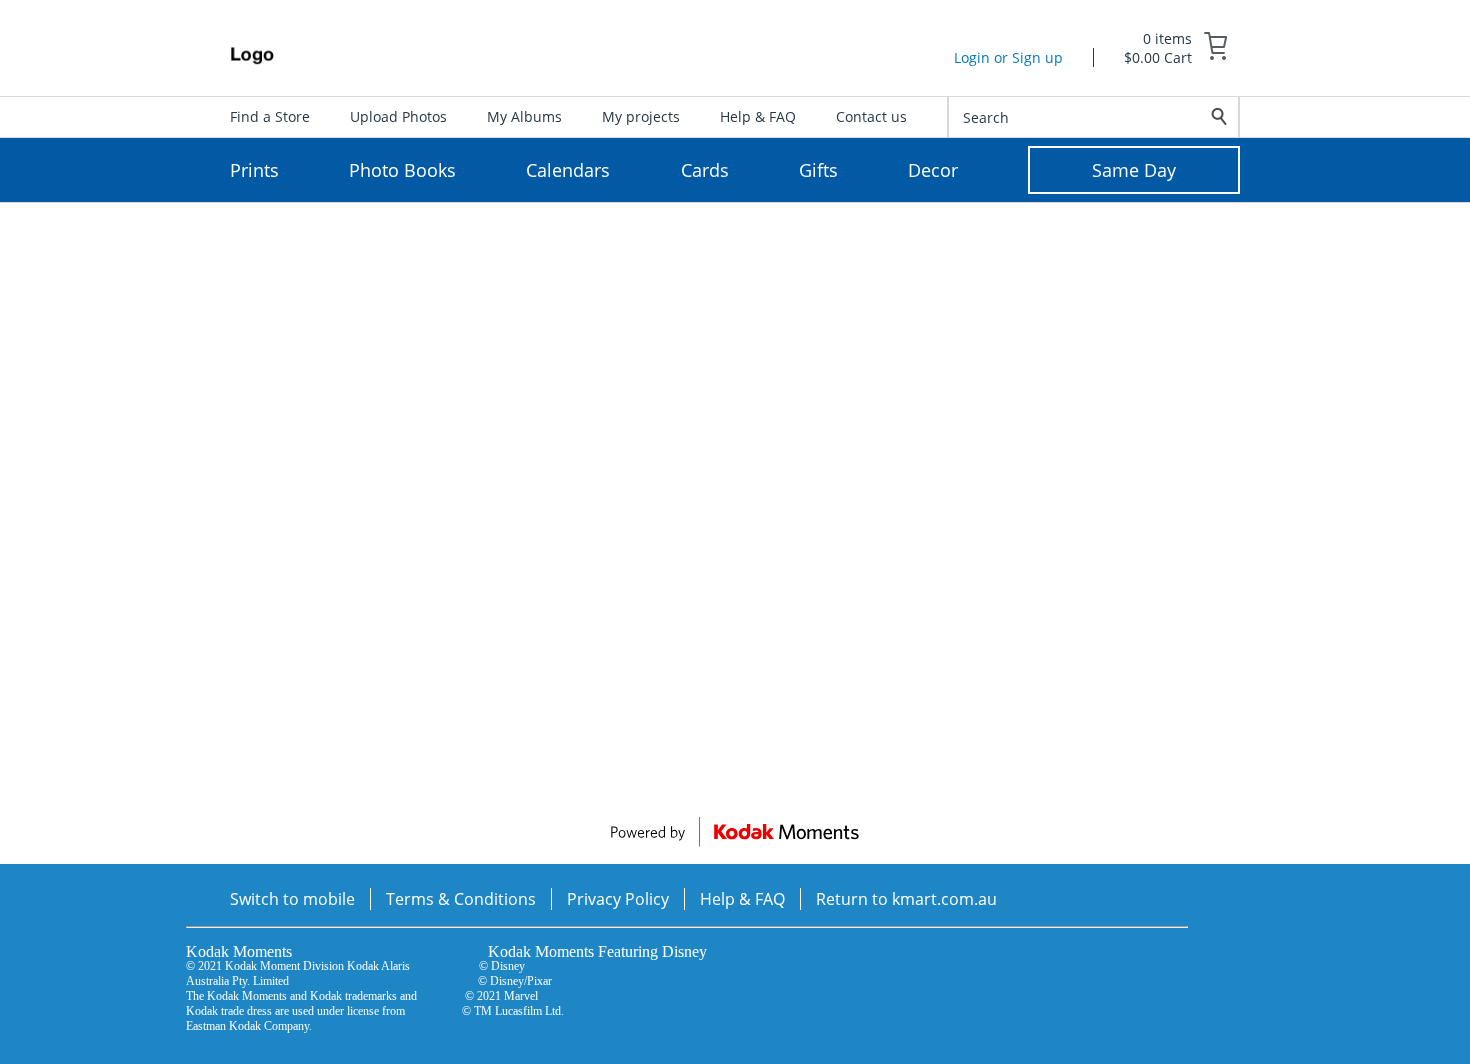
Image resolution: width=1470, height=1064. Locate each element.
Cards (705, 170)
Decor (933, 170)
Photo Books (402, 170)
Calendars (568, 170)
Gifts (818, 170)
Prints (254, 170)
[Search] (1220, 117)
